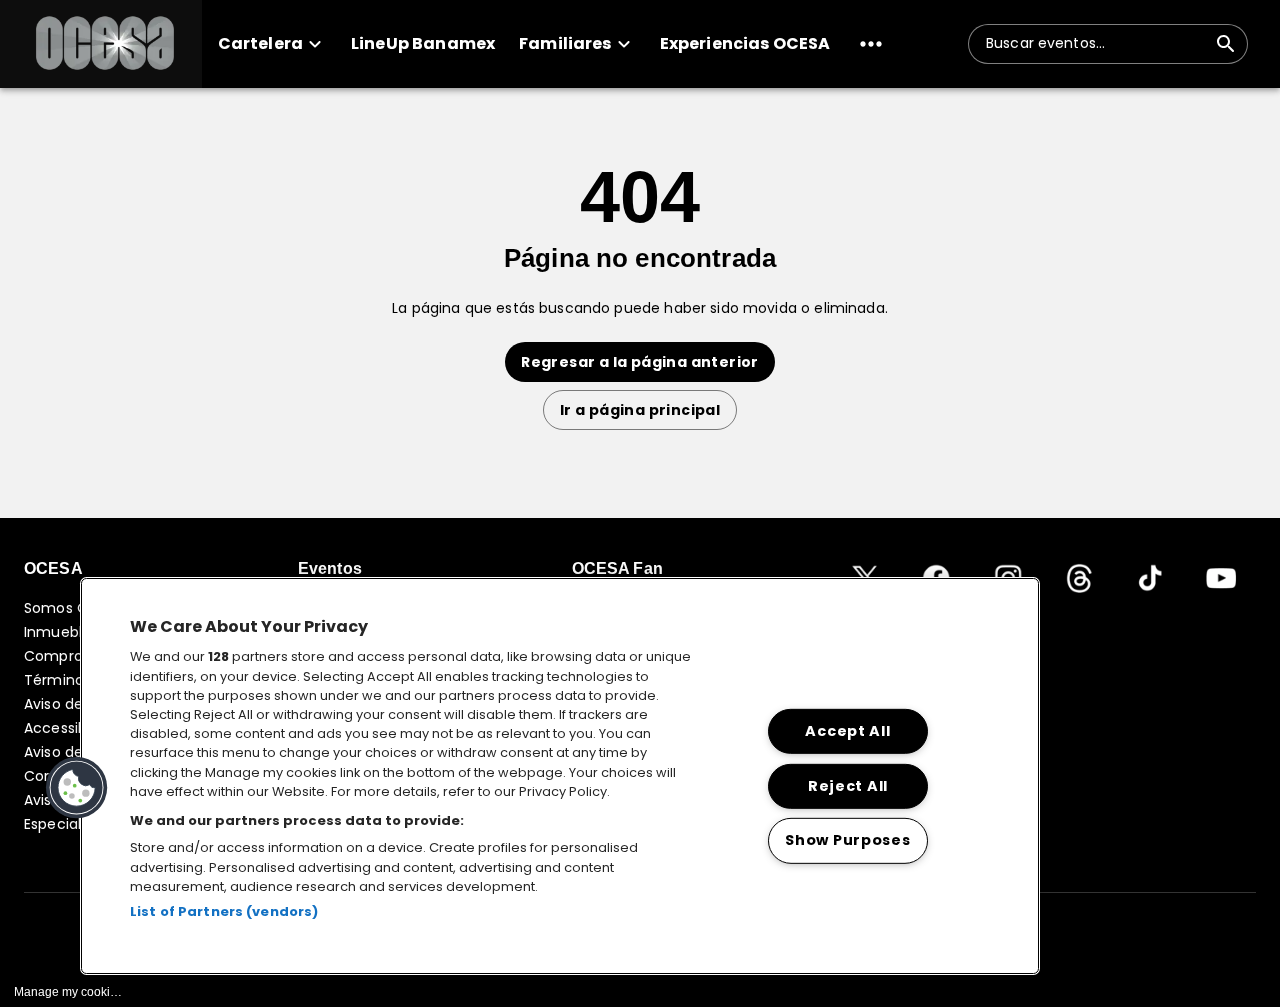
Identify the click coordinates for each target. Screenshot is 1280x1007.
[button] (101, 44)
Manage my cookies (68, 992)
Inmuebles (61, 632)
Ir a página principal (640, 410)
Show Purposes (847, 840)
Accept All (847, 731)
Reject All (848, 785)
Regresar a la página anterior (640, 362)
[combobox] (1096, 44)
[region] (560, 776)
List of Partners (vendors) (224, 911)
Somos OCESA (74, 608)
